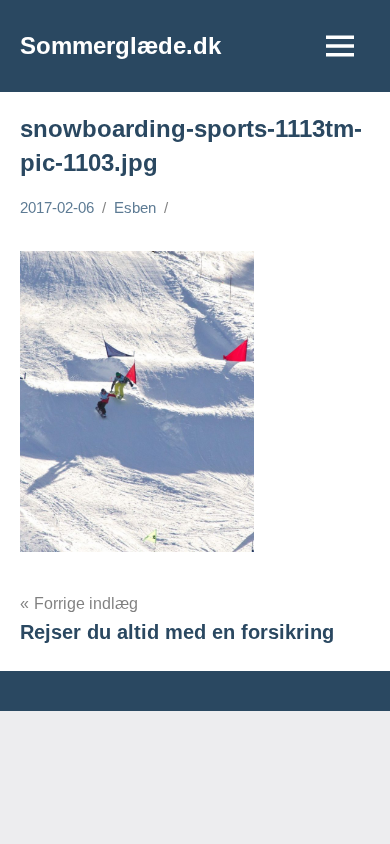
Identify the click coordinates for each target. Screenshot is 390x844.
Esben (135, 207)
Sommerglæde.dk (120, 45)
